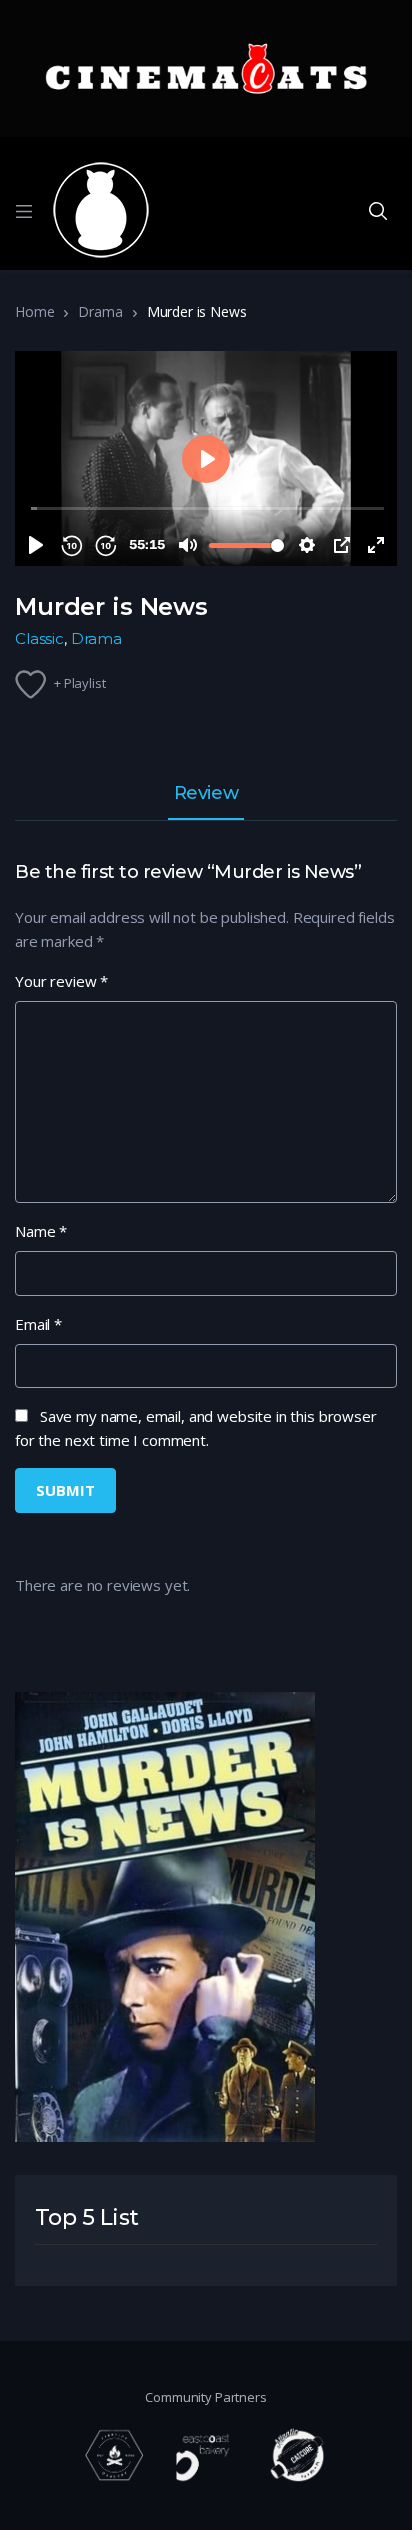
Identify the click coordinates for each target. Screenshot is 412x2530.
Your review (61, 981)
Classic (39, 638)
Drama (100, 311)
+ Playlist (80, 683)
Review (206, 794)
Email (38, 1324)
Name (41, 1231)
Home (34, 311)
